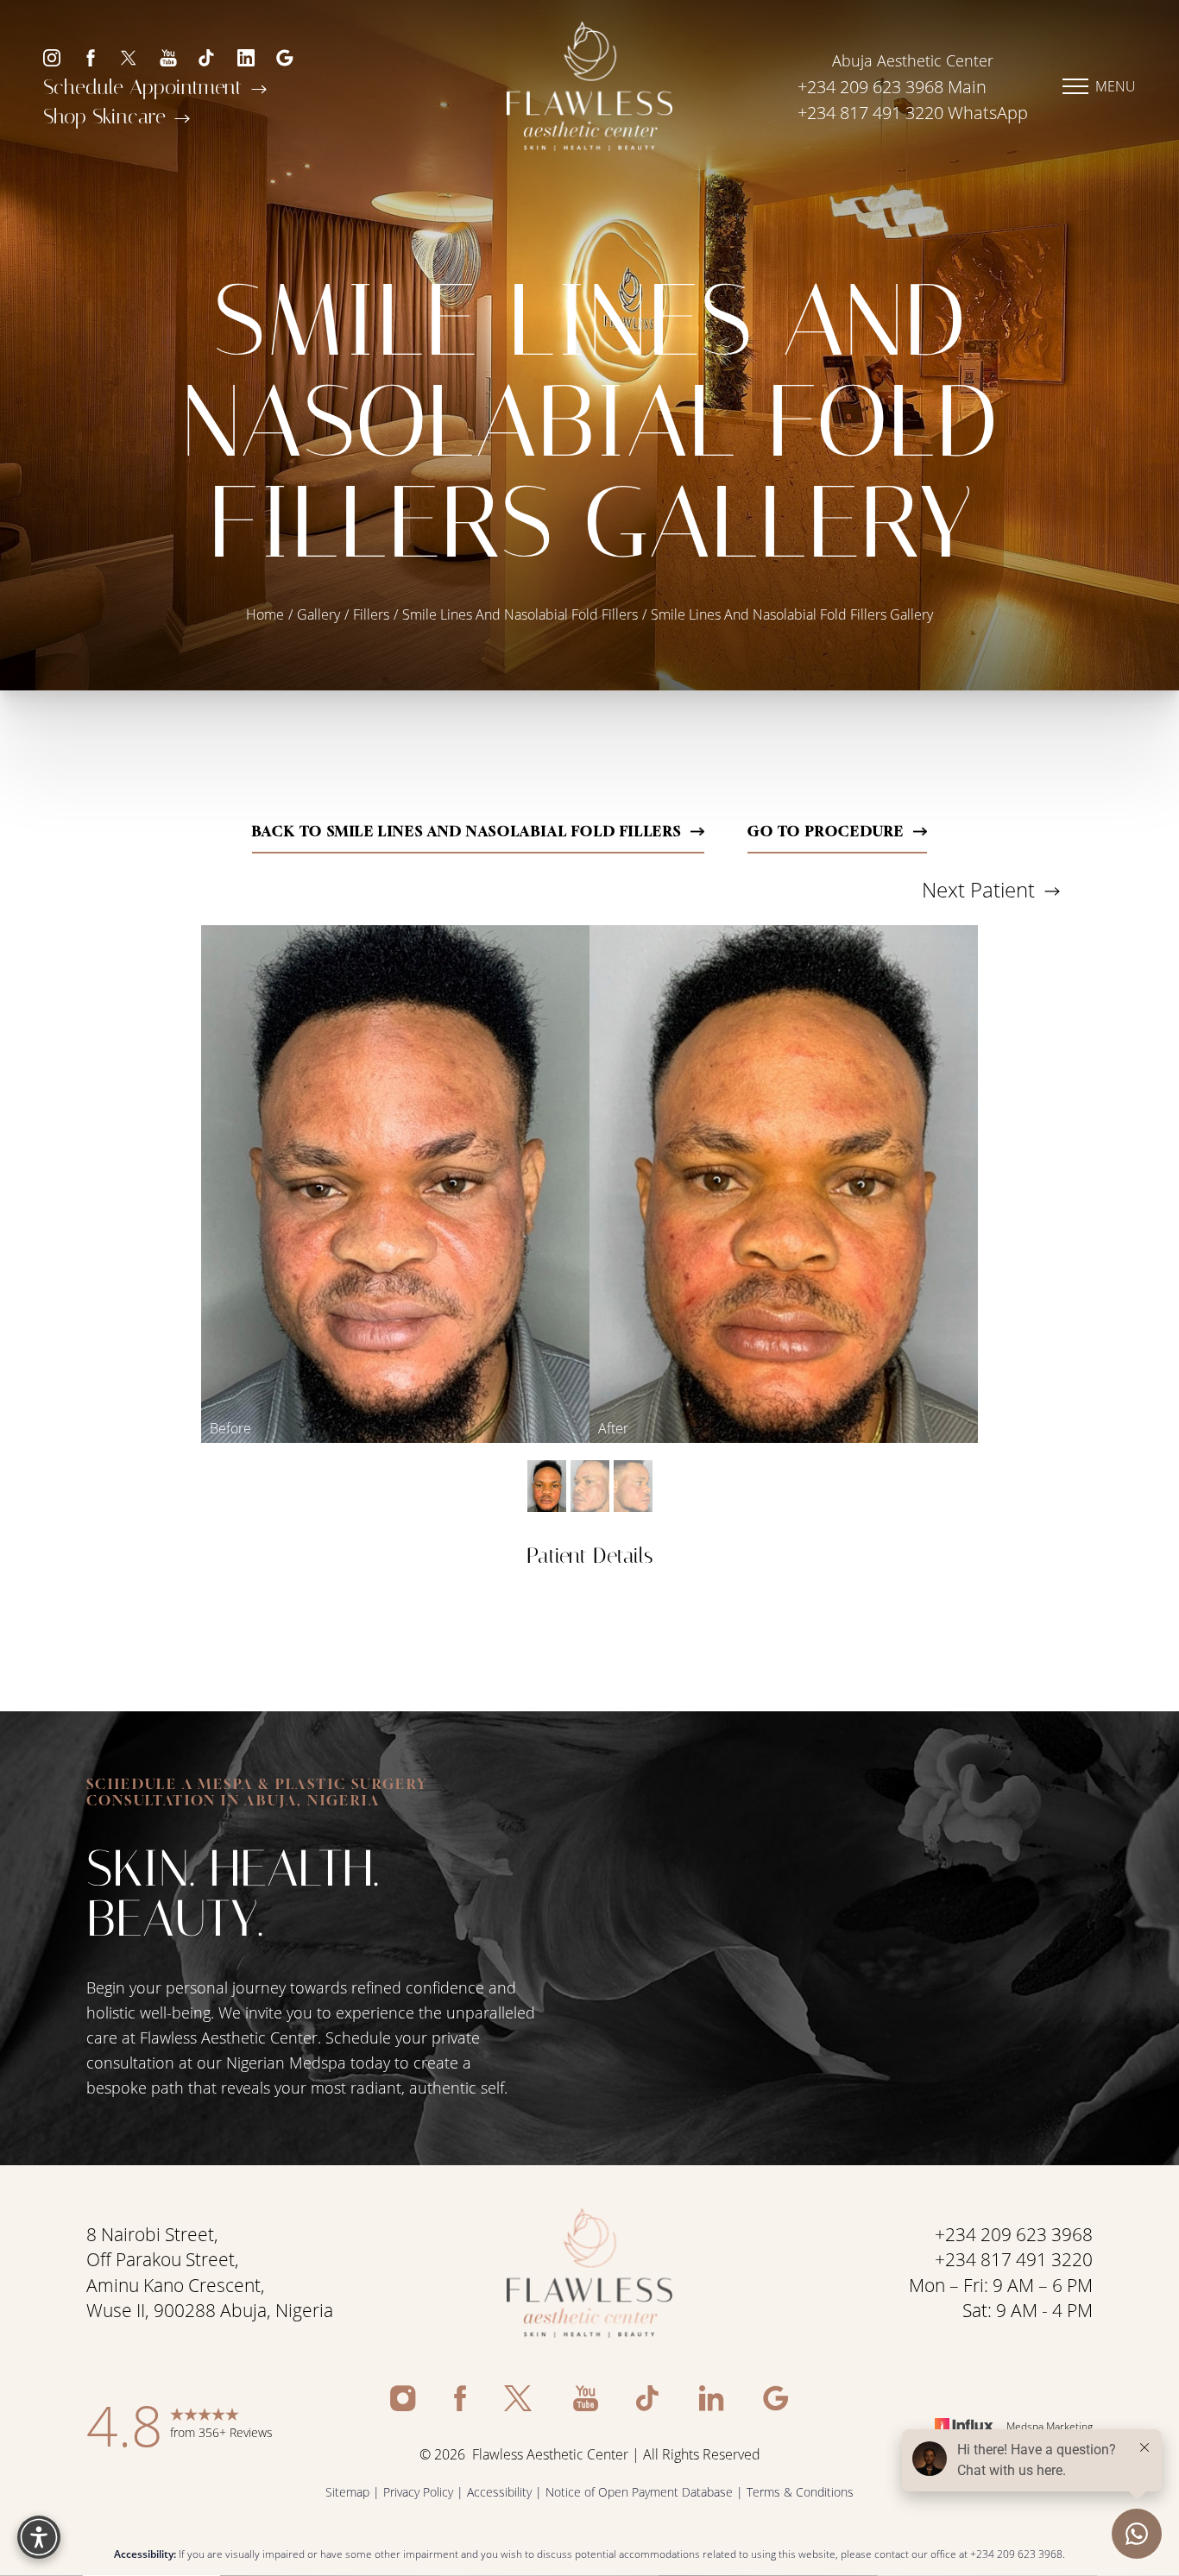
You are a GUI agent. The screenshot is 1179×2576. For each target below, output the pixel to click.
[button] (1075, 86)
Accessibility (499, 2492)
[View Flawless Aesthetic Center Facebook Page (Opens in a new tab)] (91, 57)
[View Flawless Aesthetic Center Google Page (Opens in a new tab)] (285, 57)
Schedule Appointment (146, 87)
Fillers (371, 614)
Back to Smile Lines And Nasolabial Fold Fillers (467, 831)
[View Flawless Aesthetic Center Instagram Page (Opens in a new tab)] (52, 57)
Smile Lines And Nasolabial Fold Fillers (520, 614)
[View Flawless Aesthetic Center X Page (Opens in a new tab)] (129, 57)
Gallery (318, 614)
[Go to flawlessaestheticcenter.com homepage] (589, 86)
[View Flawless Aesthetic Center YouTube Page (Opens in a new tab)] (168, 57)
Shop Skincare (107, 116)
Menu (1116, 86)
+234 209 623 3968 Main (892, 87)
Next (978, 889)
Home (265, 614)
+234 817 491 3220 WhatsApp (913, 113)
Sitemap (347, 2492)
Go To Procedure (826, 831)
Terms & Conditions (800, 2492)
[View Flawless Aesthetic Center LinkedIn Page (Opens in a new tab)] (246, 57)
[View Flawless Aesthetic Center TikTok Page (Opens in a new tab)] (207, 57)
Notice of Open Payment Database (639, 2492)
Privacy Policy (418, 2492)
